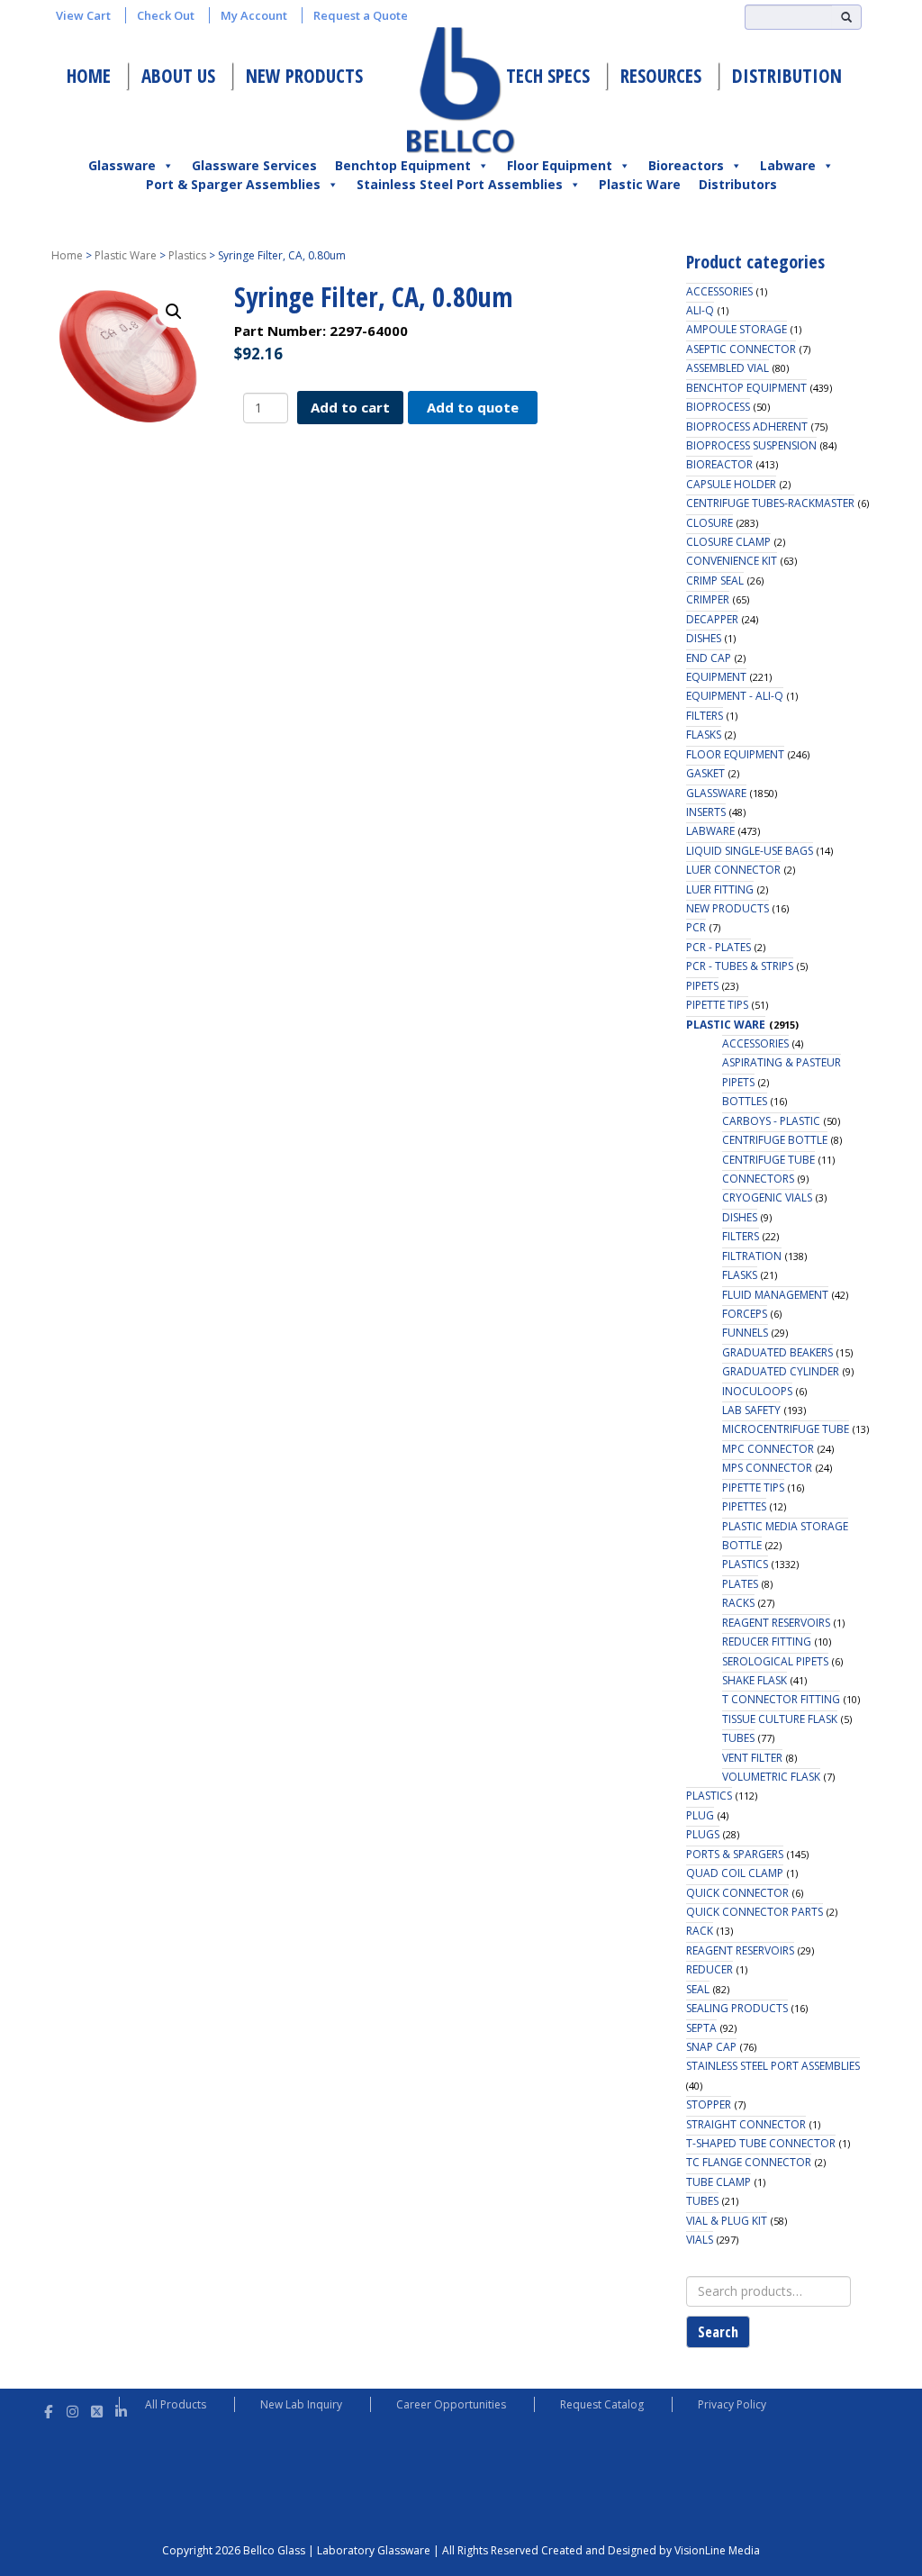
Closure (710, 523)
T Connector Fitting (781, 1699)
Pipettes (744, 1506)
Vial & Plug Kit (727, 2221)
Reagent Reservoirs (776, 1623)
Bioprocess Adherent (747, 426)
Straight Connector (746, 2124)
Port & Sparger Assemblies (233, 184)
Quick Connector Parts (755, 1912)
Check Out (166, 15)
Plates (740, 1584)
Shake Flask (755, 1680)
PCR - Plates (719, 947)
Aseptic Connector (741, 349)
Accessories (719, 291)
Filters (705, 716)
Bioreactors (686, 165)
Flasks (704, 735)
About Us (178, 76)
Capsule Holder (731, 484)
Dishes (704, 638)
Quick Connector (737, 1893)
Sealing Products (737, 2008)
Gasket (705, 773)
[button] (174, 312)
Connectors (758, 1179)
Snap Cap (711, 2047)
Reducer (710, 1969)
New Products (304, 76)
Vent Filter (752, 1758)
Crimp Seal (715, 581)
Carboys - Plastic (771, 1121)
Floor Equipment (560, 165)
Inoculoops (757, 1391)
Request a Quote (361, 15)
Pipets (702, 986)
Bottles (745, 1101)
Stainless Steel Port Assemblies (460, 184)
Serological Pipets (775, 1661)
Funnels (745, 1333)
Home (89, 76)
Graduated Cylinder (781, 1371)
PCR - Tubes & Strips (740, 966)
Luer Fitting (720, 889)
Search (718, 2332)
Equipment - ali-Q (735, 696)
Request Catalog (602, 2404)
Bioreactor (719, 464)
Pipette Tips (717, 1005)
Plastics (187, 255)
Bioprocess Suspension (751, 445)
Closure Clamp (728, 542)
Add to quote (473, 407)
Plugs (703, 1834)
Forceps (745, 1314)
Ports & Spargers (735, 1854)
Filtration (752, 1256)
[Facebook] (48, 2409)
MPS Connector (767, 1468)
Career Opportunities (451, 2404)
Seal (698, 1989)
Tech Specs (548, 76)
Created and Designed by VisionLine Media (651, 2550)
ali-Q (700, 310)
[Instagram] (72, 2409)
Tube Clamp (719, 2182)
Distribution (787, 76)
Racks (738, 1603)
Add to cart (350, 407)
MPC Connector (768, 1449)
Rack (700, 1931)
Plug (700, 1815)
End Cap (709, 658)
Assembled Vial (728, 368)
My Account (254, 15)
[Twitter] (97, 2409)
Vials (700, 2240)
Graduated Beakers (777, 1352)
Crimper (708, 599)
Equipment (716, 677)
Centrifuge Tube (768, 1160)
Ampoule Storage (737, 329)
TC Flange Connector (749, 2162)
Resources (661, 76)
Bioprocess (718, 407)
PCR (696, 927)
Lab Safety (751, 1410)
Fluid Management (775, 1295)
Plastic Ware (640, 184)
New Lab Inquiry (301, 2404)
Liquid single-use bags (750, 851)
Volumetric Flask (771, 1777)
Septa (701, 2028)
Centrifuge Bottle (775, 1140)
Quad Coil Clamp (735, 1873)
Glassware (122, 165)
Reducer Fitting (767, 1642)
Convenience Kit (732, 561)
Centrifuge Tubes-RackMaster (770, 503)
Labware (788, 165)
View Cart (83, 15)
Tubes (738, 1738)
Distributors (738, 184)
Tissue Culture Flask (780, 1719)
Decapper (712, 619)
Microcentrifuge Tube (786, 1429)
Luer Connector (733, 870)
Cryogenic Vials (767, 1197)
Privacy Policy (732, 2404)
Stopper (709, 2104)
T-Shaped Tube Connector (761, 2143)
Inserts (706, 812)
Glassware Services (254, 165)
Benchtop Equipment (403, 165)
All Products (176, 2404)
